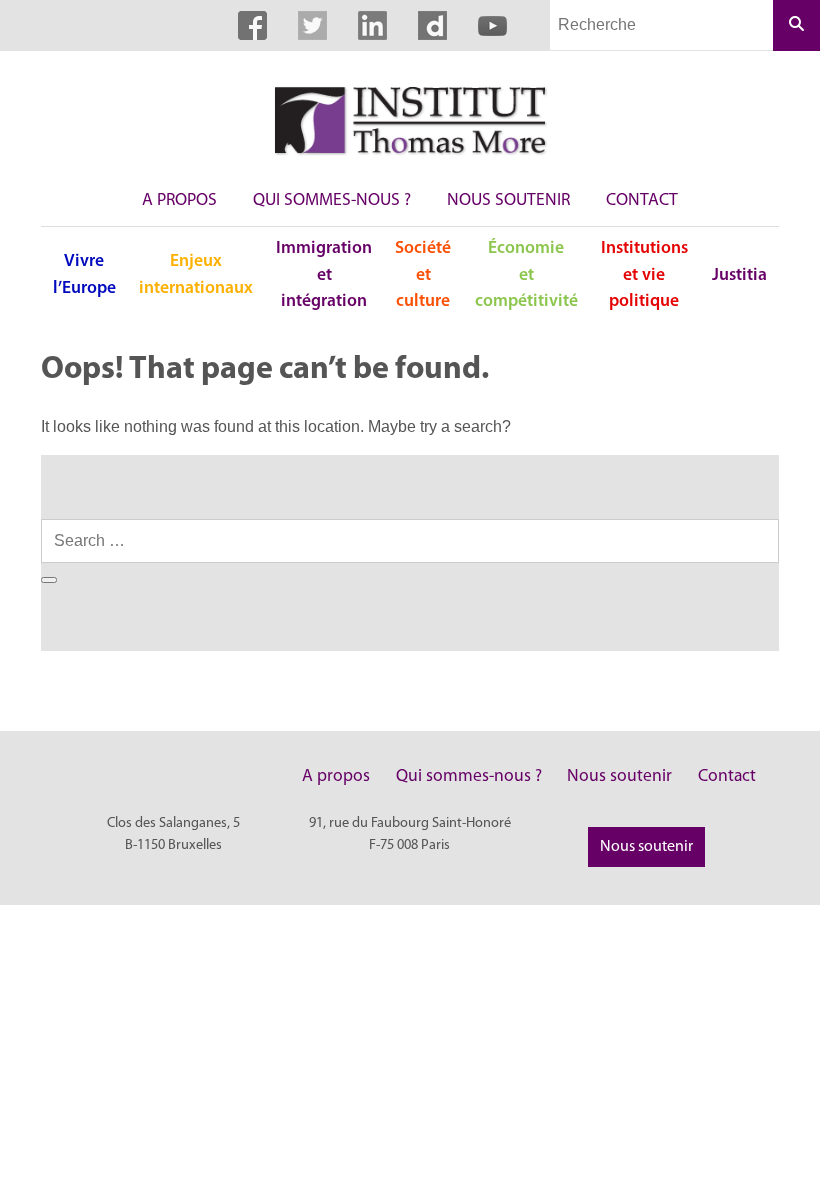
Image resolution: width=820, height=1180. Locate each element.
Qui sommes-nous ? (332, 200)
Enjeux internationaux (196, 274)
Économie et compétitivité (526, 275)
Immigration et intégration (324, 275)
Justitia (739, 275)
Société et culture (423, 275)
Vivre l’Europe (84, 274)
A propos (179, 200)
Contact (642, 200)
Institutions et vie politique (644, 275)
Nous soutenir (508, 200)
